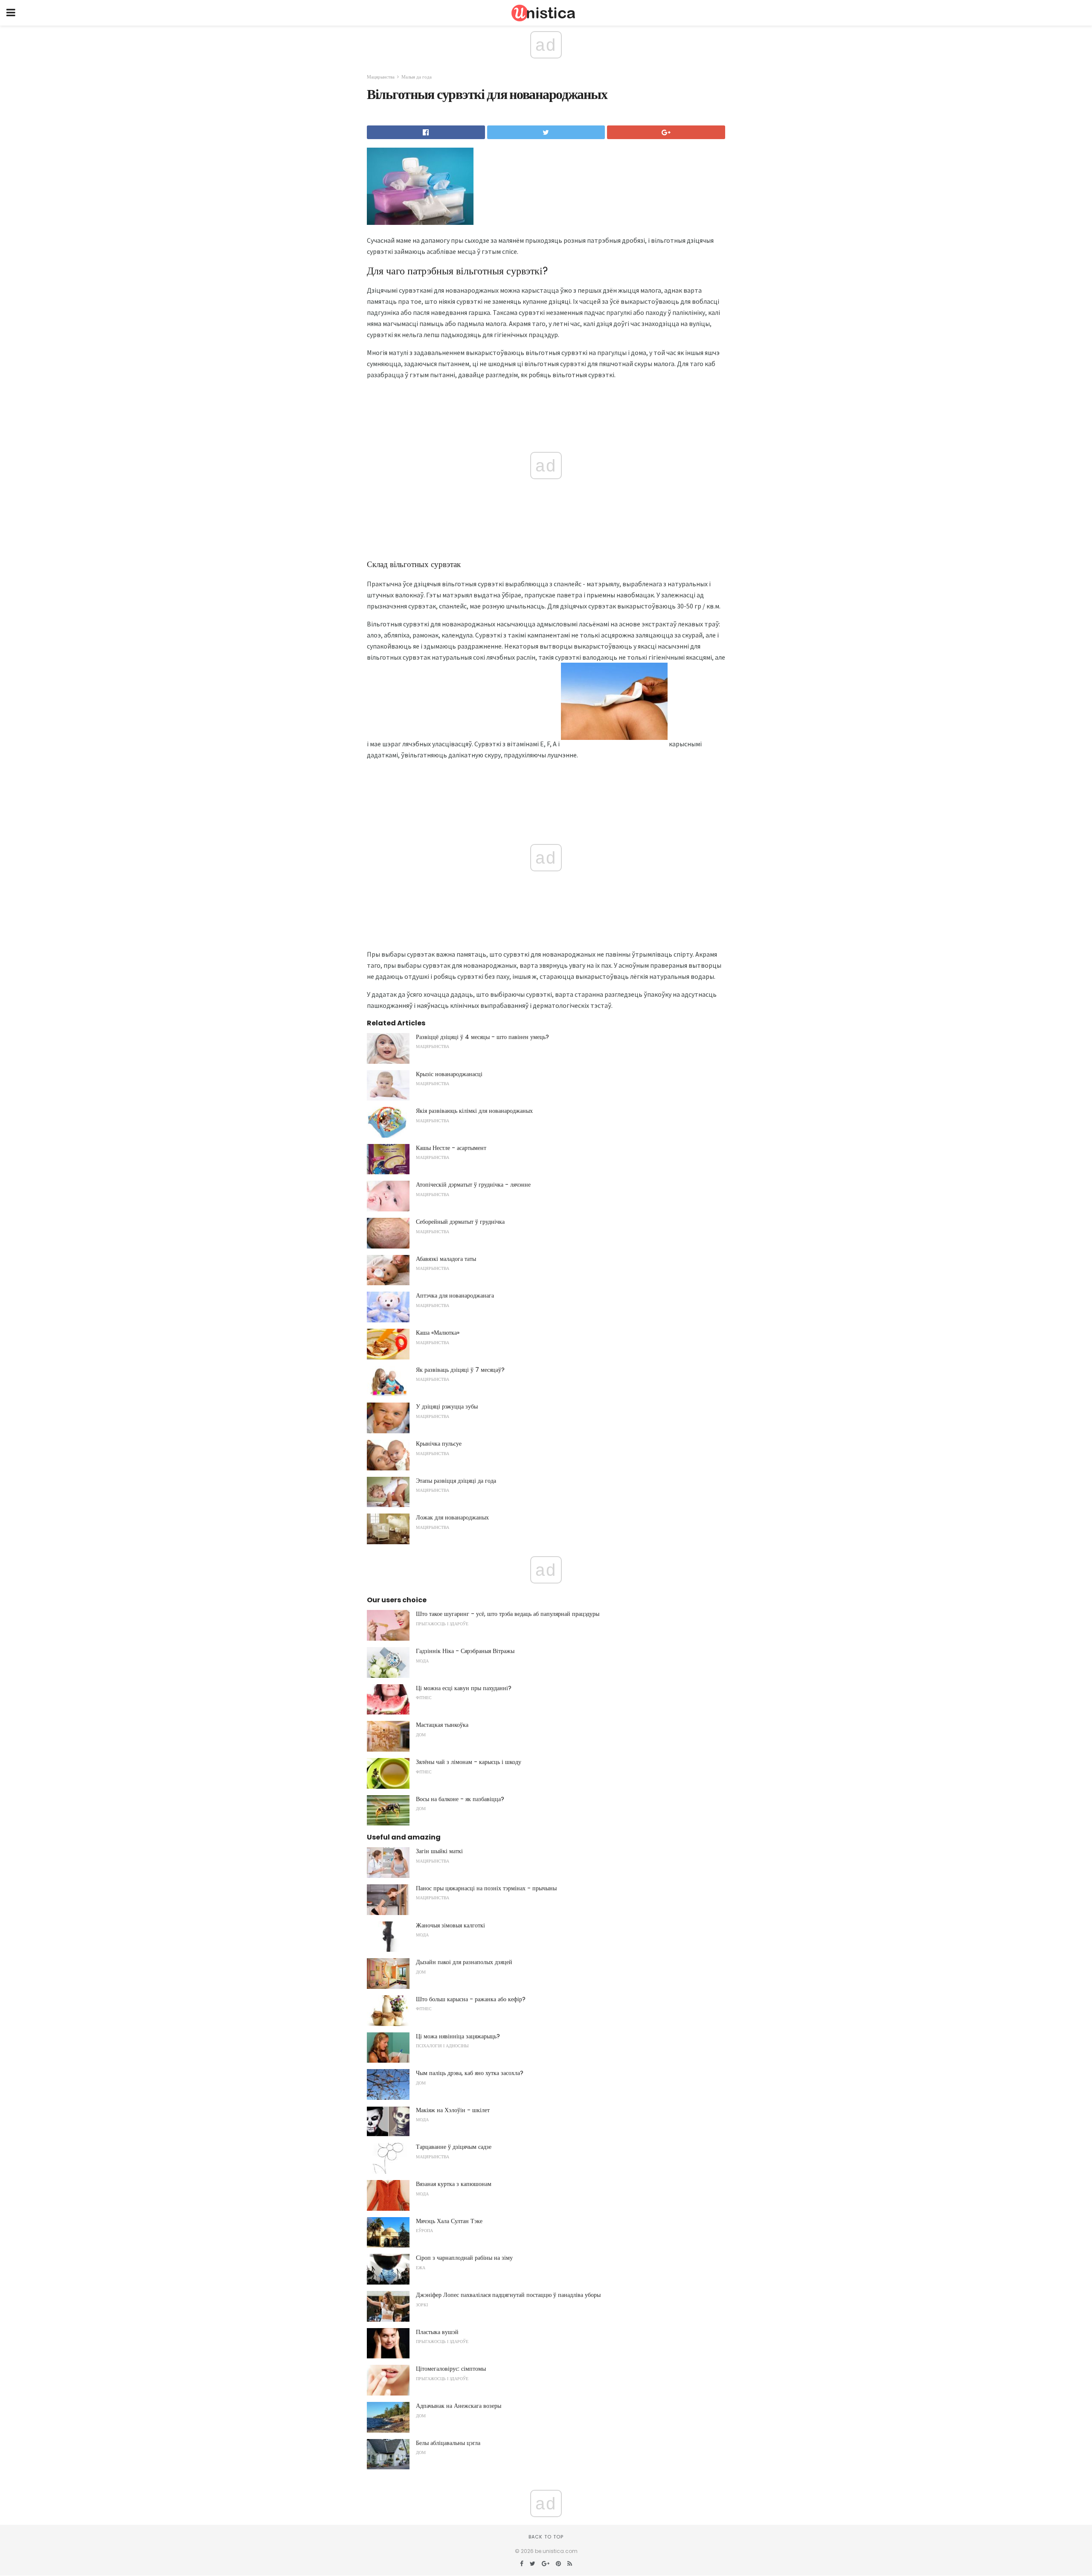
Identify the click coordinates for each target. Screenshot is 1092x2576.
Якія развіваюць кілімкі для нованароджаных (474, 1111)
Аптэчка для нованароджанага (455, 1295)
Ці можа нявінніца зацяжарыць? (458, 2036)
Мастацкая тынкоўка (442, 1725)
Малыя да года (417, 77)
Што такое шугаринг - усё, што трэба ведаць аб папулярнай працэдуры (508, 1614)
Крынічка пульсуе (439, 1444)
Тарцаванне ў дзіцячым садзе (454, 2147)
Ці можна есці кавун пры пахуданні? (464, 1688)
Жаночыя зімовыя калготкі (450, 1925)
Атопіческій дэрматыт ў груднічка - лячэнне (473, 1185)
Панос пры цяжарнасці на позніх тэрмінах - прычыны (486, 1888)
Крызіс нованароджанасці (449, 1074)
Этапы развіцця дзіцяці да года (456, 1481)
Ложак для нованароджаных (452, 1517)
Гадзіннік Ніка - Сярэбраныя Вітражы (465, 1651)
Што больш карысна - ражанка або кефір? (471, 1999)
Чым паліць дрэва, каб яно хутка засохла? (470, 2073)
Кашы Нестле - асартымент (451, 1148)
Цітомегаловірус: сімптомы (451, 2369)
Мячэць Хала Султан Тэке (449, 2221)
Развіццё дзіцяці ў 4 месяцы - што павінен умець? (482, 1037)
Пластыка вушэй (437, 2332)
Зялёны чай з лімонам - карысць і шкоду (469, 1762)
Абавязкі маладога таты (446, 1259)
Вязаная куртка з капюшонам (454, 2184)
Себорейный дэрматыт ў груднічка (460, 1222)
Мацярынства (381, 77)
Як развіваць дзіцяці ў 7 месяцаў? (460, 1370)
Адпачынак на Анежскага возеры (459, 2406)
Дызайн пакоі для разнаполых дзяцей (464, 1962)
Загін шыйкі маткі (439, 1851)
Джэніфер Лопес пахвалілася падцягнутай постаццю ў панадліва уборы (508, 2295)
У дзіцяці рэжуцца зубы (447, 1406)
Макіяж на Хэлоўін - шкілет (453, 2110)
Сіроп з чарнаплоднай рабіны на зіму (464, 2258)
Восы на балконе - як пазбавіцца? (460, 1799)
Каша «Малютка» (438, 1333)
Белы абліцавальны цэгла (448, 2443)
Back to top (546, 2537)
